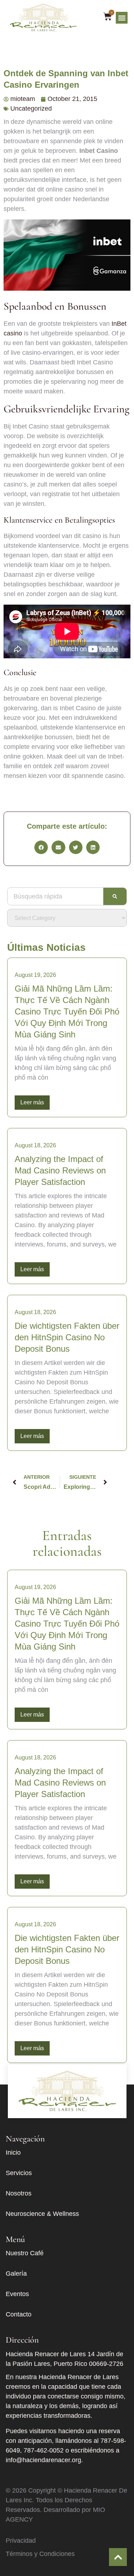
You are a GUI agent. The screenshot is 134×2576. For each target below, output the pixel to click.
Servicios (19, 2173)
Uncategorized (31, 108)
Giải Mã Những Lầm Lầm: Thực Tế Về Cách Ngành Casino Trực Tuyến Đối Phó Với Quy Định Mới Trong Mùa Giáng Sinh (67, 1011)
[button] (122, 18)
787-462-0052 (44, 2450)
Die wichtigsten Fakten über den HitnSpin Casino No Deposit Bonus (67, 1337)
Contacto (19, 2314)
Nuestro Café (25, 2253)
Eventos (17, 2294)
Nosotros (19, 2193)
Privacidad (21, 2541)
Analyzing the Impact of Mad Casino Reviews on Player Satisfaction (60, 1170)
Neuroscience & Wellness (42, 2214)
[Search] (115, 896)
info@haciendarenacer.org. (44, 2460)
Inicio (13, 2153)
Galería (16, 2274)
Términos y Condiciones (40, 2554)
